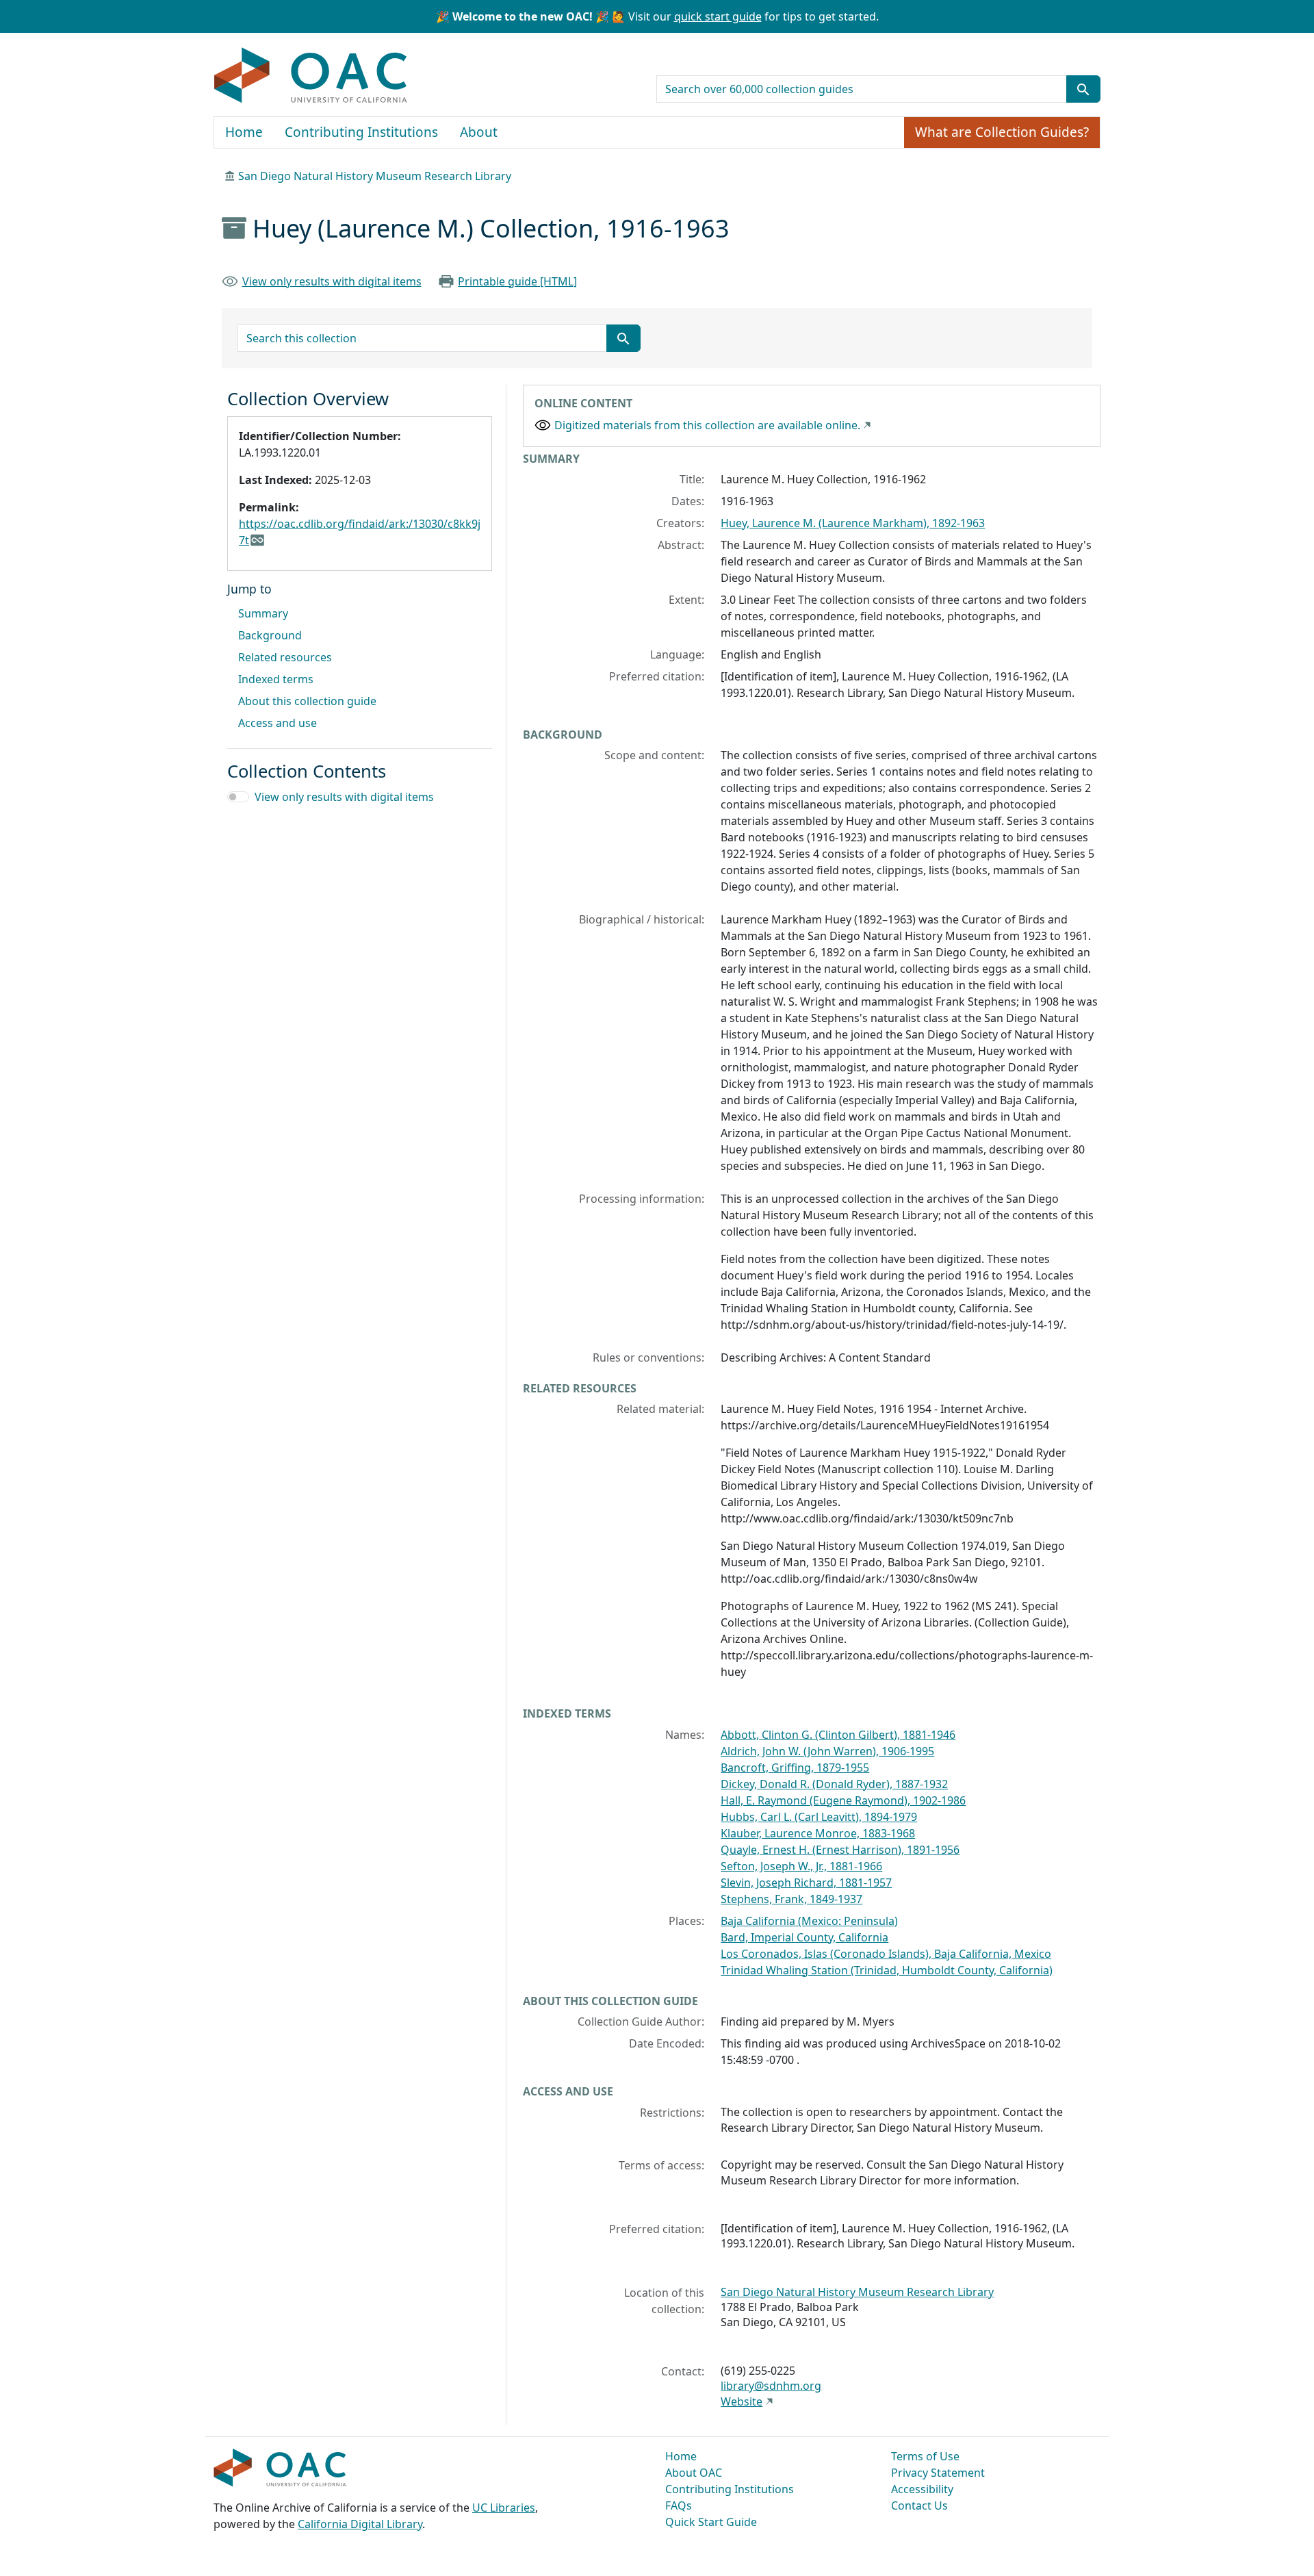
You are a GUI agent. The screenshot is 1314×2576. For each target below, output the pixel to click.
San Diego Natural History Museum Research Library (375, 176)
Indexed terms (276, 679)
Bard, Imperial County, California (804, 1937)
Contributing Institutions (361, 132)
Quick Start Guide (711, 2522)
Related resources (285, 657)
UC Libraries (504, 2508)
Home (244, 132)
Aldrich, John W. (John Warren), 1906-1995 (827, 1751)
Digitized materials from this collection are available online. (707, 425)
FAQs (679, 2505)
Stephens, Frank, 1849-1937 (791, 1899)
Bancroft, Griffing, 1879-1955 (795, 1768)
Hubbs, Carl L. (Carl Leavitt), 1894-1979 (819, 1817)
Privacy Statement (938, 2473)
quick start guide (718, 16)
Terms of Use (925, 2456)
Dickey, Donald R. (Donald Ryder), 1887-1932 (834, 1784)
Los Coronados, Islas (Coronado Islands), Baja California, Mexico (886, 1954)
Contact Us (919, 2505)
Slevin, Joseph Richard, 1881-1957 (806, 1883)
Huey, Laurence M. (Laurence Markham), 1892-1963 (853, 523)
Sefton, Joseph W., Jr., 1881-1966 (801, 1866)
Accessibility (922, 2489)
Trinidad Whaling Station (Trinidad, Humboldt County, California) (887, 1970)
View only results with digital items (332, 281)
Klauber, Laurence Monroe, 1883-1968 (818, 1833)
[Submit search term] (1083, 89)
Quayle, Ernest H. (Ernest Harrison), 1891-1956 (840, 1850)
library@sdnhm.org (771, 2386)
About (479, 132)
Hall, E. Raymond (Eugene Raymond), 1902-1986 (843, 1800)
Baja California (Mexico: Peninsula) (809, 1921)
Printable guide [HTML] (517, 281)
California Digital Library (360, 2524)
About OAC (694, 2473)
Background (270, 635)
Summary (263, 613)
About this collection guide (307, 701)
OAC (311, 76)
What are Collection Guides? (1002, 132)
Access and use (278, 723)
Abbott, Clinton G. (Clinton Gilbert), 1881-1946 (838, 1735)
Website (742, 2401)
